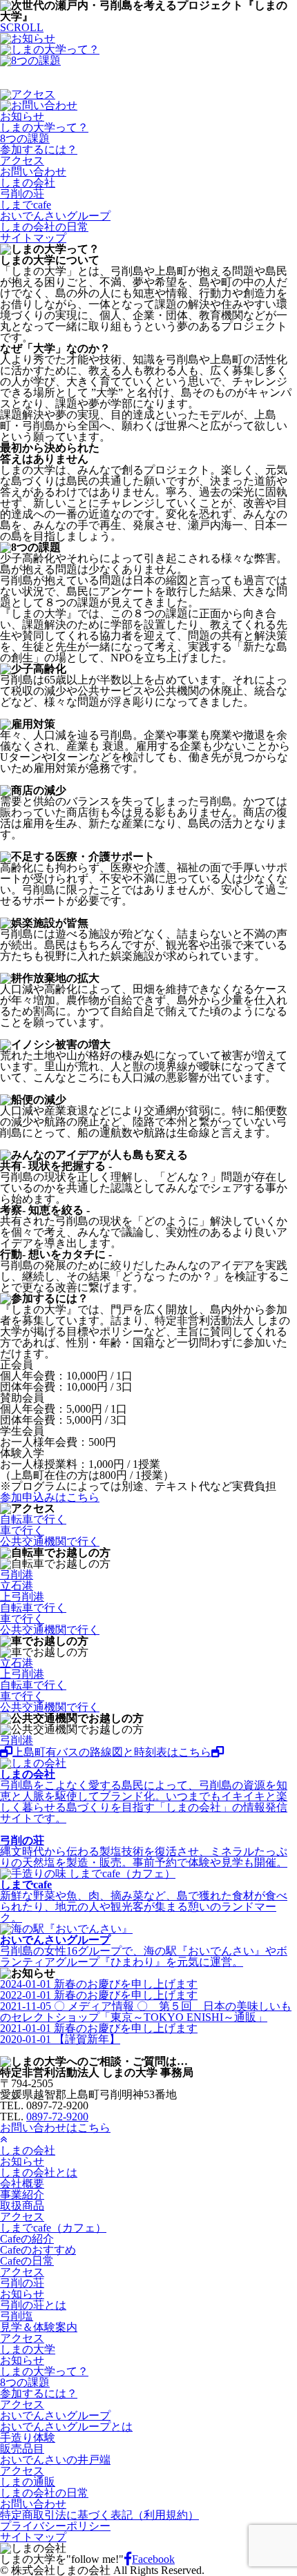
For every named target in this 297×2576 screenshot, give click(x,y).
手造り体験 (28, 2438)
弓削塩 (17, 2316)
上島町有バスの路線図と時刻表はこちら (112, 1752)
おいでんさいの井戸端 (55, 2460)
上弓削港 (22, 1597)
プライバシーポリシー (55, 2526)
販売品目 (22, 2449)
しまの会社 (28, 183)
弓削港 (17, 1575)
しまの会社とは (39, 2172)
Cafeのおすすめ (38, 2250)
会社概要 (22, 2183)
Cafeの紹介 (27, 2239)
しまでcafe (26, 205)
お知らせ (22, 116)
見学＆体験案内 (39, 2327)
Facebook (153, 2559)
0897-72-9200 (57, 2117)
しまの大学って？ (44, 127)
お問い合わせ (33, 172)
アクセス (22, 161)
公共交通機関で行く (50, 1541)
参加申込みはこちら (50, 1497)
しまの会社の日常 (44, 227)
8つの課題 (25, 138)
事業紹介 (22, 2195)
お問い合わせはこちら (55, 2128)
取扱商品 (22, 2206)
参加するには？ (39, 149)
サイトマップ (33, 238)
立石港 (17, 1586)
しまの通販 (28, 2482)
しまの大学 (28, 2349)
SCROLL (22, 27)
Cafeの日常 (27, 2261)
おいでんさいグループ (55, 216)
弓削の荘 (22, 194)
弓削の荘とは (33, 2305)
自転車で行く (33, 1519)
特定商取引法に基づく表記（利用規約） (99, 2515)
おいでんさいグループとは (66, 2427)
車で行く (22, 1530)
